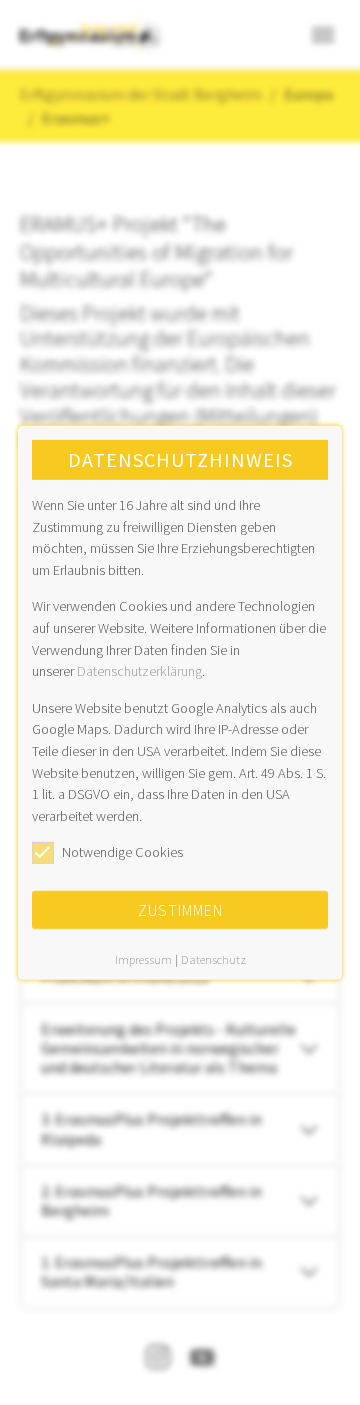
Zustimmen (180, 910)
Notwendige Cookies (122, 852)
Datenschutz (213, 959)
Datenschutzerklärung (139, 671)
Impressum (143, 959)
